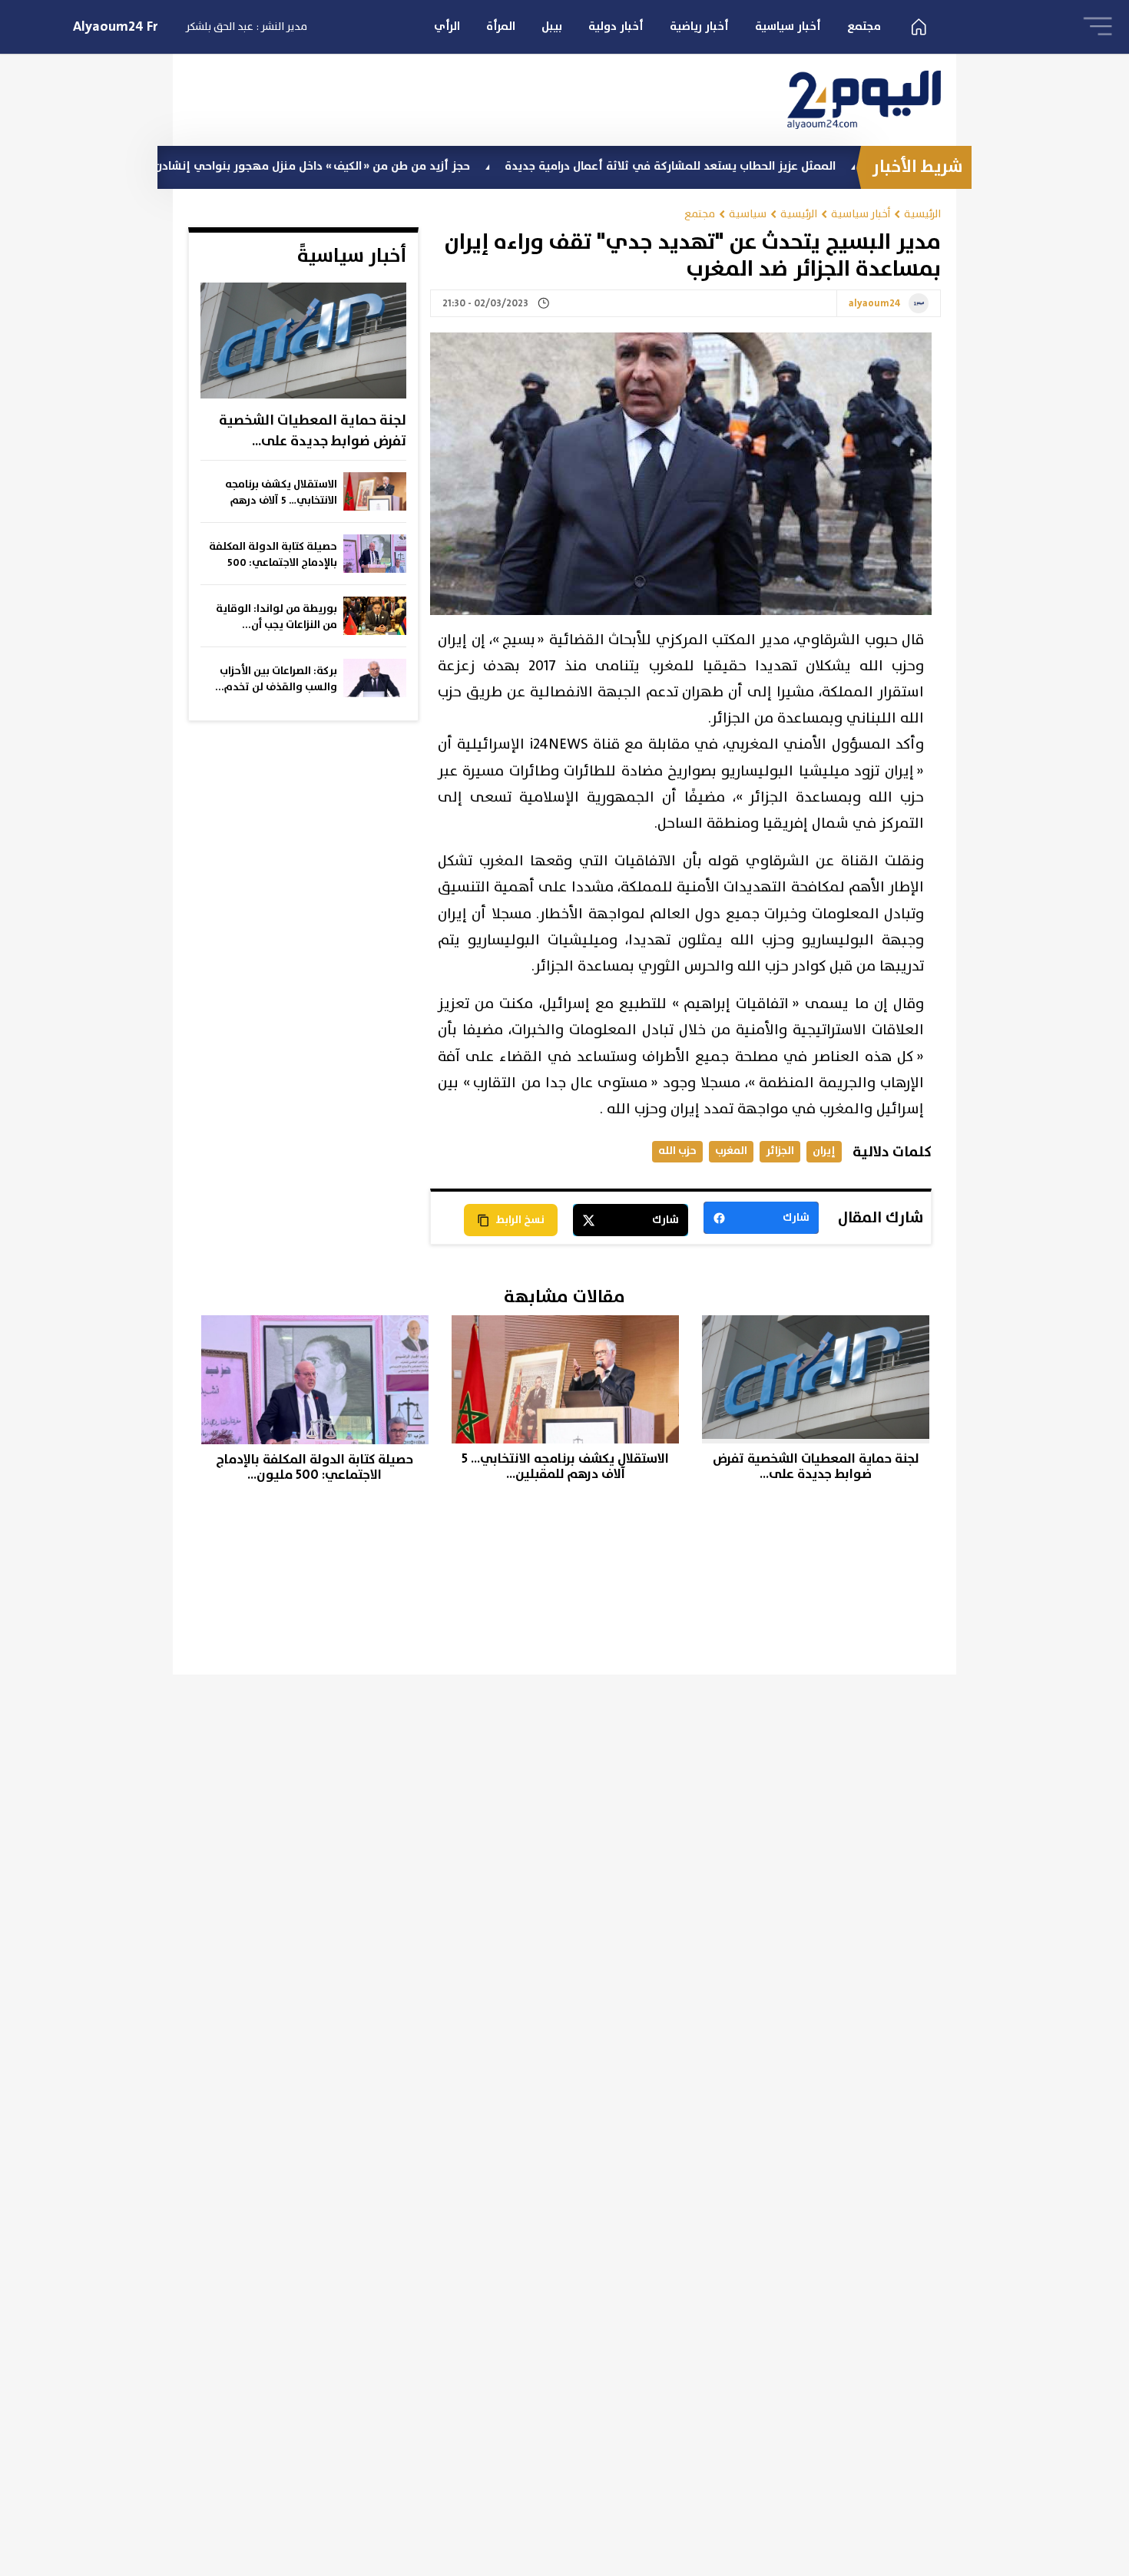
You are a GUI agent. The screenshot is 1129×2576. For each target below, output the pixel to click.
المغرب (731, 1151)
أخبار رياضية (699, 26)
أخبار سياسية (788, 26)
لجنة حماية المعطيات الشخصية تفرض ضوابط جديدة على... (313, 431)
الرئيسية (922, 214)
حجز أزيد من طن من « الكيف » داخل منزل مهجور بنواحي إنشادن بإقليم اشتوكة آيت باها (326, 166)
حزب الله (677, 1151)
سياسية (748, 214)
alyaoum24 (875, 304)
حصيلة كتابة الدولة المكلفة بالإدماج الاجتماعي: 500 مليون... (273, 555)
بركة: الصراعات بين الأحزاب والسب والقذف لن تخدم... (276, 679)
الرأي (447, 26)
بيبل (552, 26)
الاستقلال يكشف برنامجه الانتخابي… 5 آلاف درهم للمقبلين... (281, 493)
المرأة (501, 26)
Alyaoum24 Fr (116, 27)
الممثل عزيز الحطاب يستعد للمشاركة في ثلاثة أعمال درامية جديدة (743, 166)
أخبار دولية (616, 26)
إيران (824, 1151)
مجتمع (864, 26)
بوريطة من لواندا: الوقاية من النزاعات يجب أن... (276, 617)
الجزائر (780, 1151)
